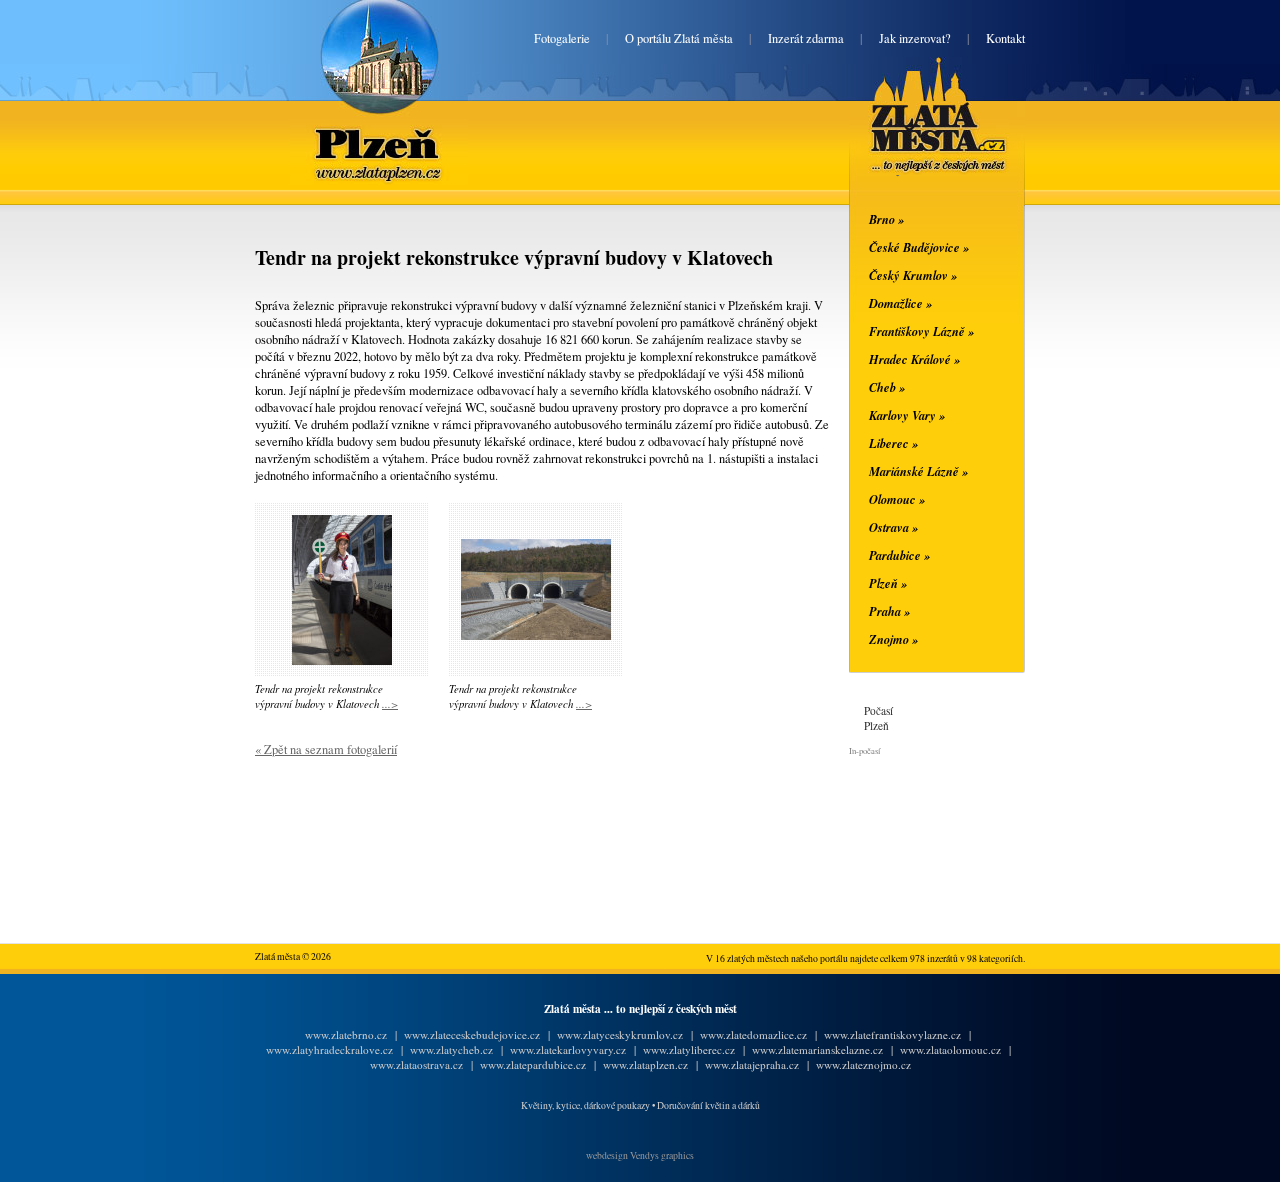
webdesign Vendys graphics (640, 1155)
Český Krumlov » (913, 275)
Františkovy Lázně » (921, 331)
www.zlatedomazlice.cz (753, 1034)
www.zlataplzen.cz (645, 1064)
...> (390, 703)
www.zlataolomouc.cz (950, 1049)
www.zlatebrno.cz (346, 1034)
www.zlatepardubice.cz (533, 1064)
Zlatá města (914, 138)
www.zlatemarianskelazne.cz (817, 1049)
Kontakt (1005, 38)
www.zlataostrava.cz (416, 1064)
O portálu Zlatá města (679, 38)
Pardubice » (899, 555)
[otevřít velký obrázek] (342, 660)
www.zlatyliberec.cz (689, 1049)
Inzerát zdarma (806, 38)
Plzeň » (888, 583)
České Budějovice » (919, 247)
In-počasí (864, 750)
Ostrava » (893, 527)
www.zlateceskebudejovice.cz (472, 1034)
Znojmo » (893, 639)
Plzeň (379, 131)
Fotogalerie (562, 38)
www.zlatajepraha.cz (752, 1064)
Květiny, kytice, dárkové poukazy (585, 1105)
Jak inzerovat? (915, 38)
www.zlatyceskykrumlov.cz (620, 1034)
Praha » (889, 611)
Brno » (886, 219)
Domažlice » (900, 303)
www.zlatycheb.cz (451, 1049)
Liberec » (893, 443)
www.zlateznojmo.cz (863, 1064)
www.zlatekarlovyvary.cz (568, 1049)
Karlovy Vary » (907, 415)
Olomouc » (897, 499)
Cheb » (887, 387)
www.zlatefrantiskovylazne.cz (892, 1034)
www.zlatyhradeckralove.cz (329, 1049)
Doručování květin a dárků (708, 1105)
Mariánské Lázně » (918, 471)
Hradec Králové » (914, 359)
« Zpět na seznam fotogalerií (326, 749)
